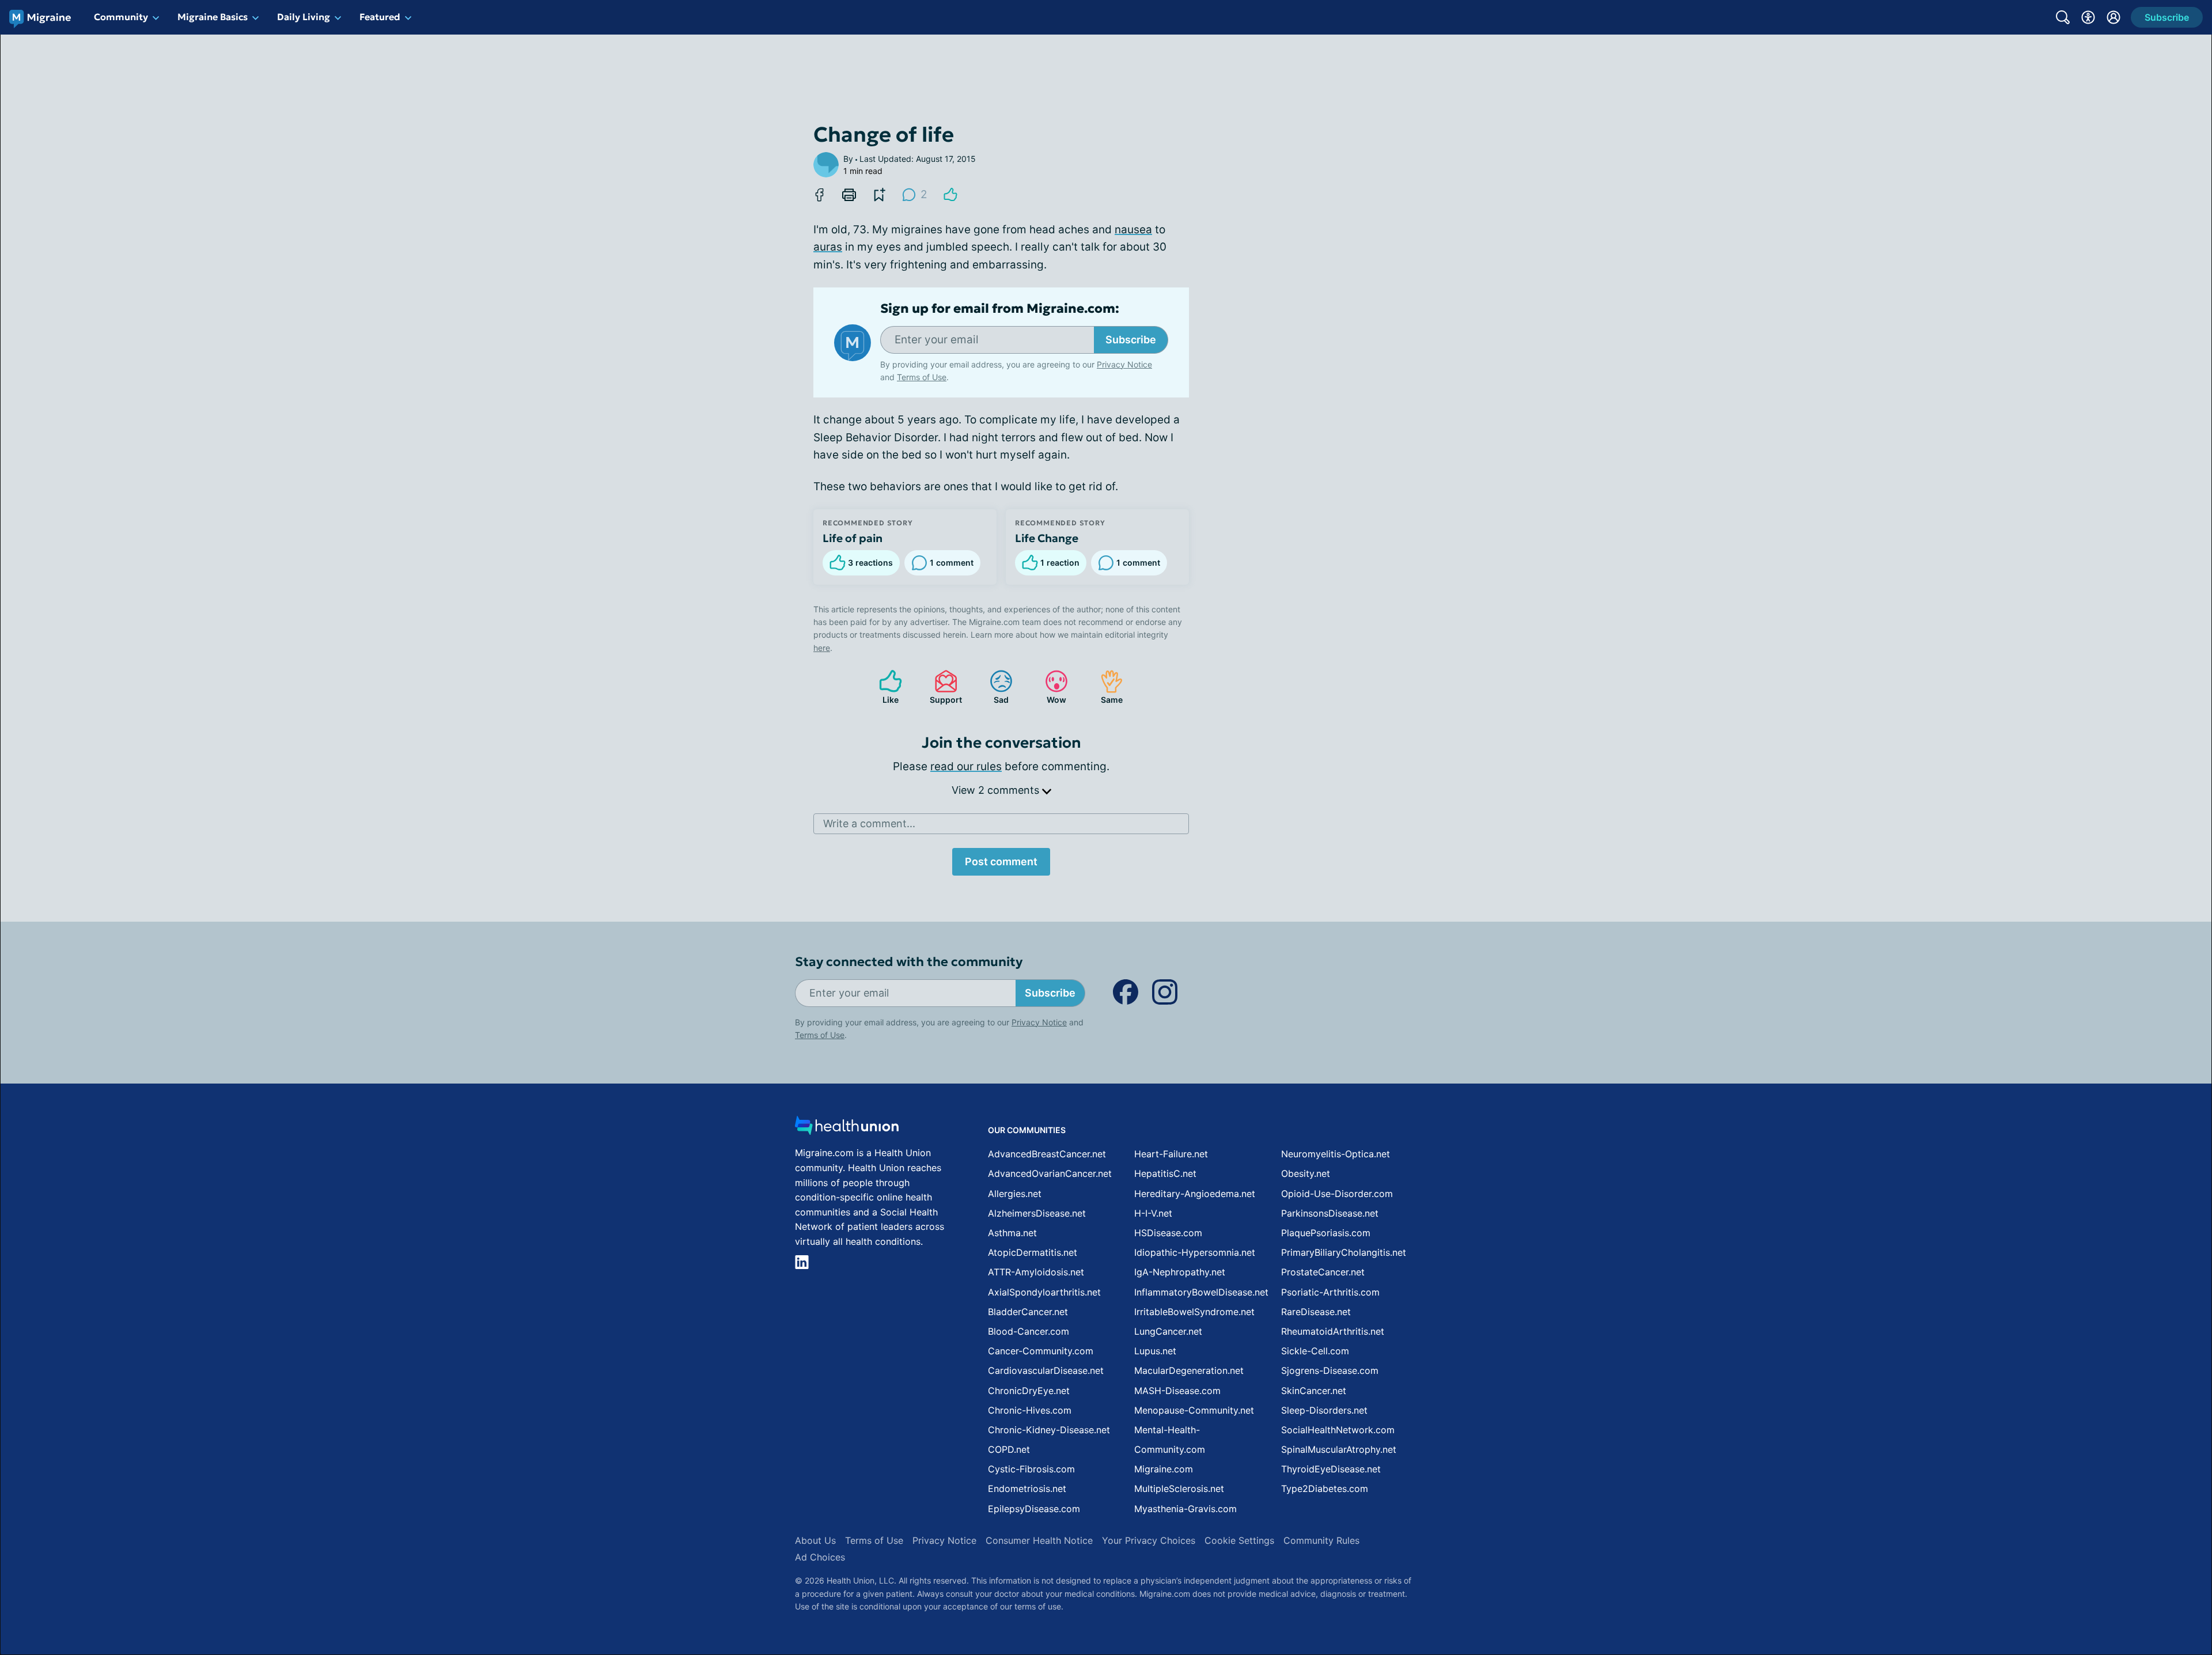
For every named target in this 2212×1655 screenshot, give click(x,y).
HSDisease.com (1168, 1233)
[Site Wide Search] (2063, 17)
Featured (380, 17)
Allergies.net (1015, 1194)
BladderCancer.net (1028, 1312)
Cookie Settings (1239, 1540)
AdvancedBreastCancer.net (1047, 1154)
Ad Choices (820, 1557)
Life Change (1047, 538)
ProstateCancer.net (1323, 1272)
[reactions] (950, 195)
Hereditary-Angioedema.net (1195, 1194)
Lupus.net (1155, 1351)
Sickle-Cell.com (1315, 1351)
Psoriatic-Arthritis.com (1330, 1292)
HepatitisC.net (1165, 1173)
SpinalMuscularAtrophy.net (1339, 1449)
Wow (1050, 687)
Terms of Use (922, 377)
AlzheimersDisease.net (1037, 1213)
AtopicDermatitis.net (1033, 1252)
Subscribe (1131, 340)
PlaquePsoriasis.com (1326, 1233)
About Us (815, 1540)
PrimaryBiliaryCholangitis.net (1344, 1252)
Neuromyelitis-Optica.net (1336, 1154)
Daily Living (304, 17)
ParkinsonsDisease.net (1330, 1213)
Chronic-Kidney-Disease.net (1049, 1430)
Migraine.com (1164, 1469)
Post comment (1001, 861)
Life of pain (853, 538)
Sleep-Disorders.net (1324, 1410)
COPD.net (1009, 1449)
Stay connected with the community (909, 962)
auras (828, 247)
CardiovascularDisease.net (1046, 1370)
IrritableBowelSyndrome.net (1194, 1312)
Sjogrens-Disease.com (1330, 1370)
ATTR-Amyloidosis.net (1036, 1272)
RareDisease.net (1316, 1312)
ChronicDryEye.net (1029, 1391)
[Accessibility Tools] (2088, 17)
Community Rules (1321, 1540)
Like (883, 687)
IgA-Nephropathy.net (1180, 1272)
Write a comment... (869, 823)
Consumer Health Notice (1039, 1540)
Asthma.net (1012, 1233)
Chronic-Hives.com (1030, 1410)
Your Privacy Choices (1149, 1540)
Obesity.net (1306, 1173)
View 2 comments (997, 790)
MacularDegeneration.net (1189, 1370)
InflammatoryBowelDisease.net (1201, 1292)
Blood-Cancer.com (1029, 1331)
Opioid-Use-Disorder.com (1337, 1194)
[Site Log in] (2113, 17)
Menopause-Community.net (1194, 1410)
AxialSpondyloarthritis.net (1044, 1292)
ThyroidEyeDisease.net (1331, 1469)
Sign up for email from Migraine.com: (1000, 309)
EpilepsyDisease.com (1034, 1509)
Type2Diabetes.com (1325, 1489)
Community (121, 17)
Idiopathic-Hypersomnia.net (1195, 1252)
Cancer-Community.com (1041, 1351)
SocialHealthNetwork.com (1338, 1430)
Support (942, 687)
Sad (993, 687)
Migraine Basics (213, 17)
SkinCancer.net (1314, 1391)
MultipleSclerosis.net (1179, 1489)
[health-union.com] (847, 1129)
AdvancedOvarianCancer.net (1050, 1173)
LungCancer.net (1168, 1331)
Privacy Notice (1124, 364)
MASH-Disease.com (1177, 1391)
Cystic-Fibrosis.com (1031, 1469)
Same (1106, 687)
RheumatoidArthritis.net (1333, 1331)
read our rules (966, 766)
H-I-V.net (1153, 1213)
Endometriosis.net (1027, 1489)
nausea (1133, 230)
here (822, 648)
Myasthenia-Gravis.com (1185, 1509)
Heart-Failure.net (1171, 1154)
